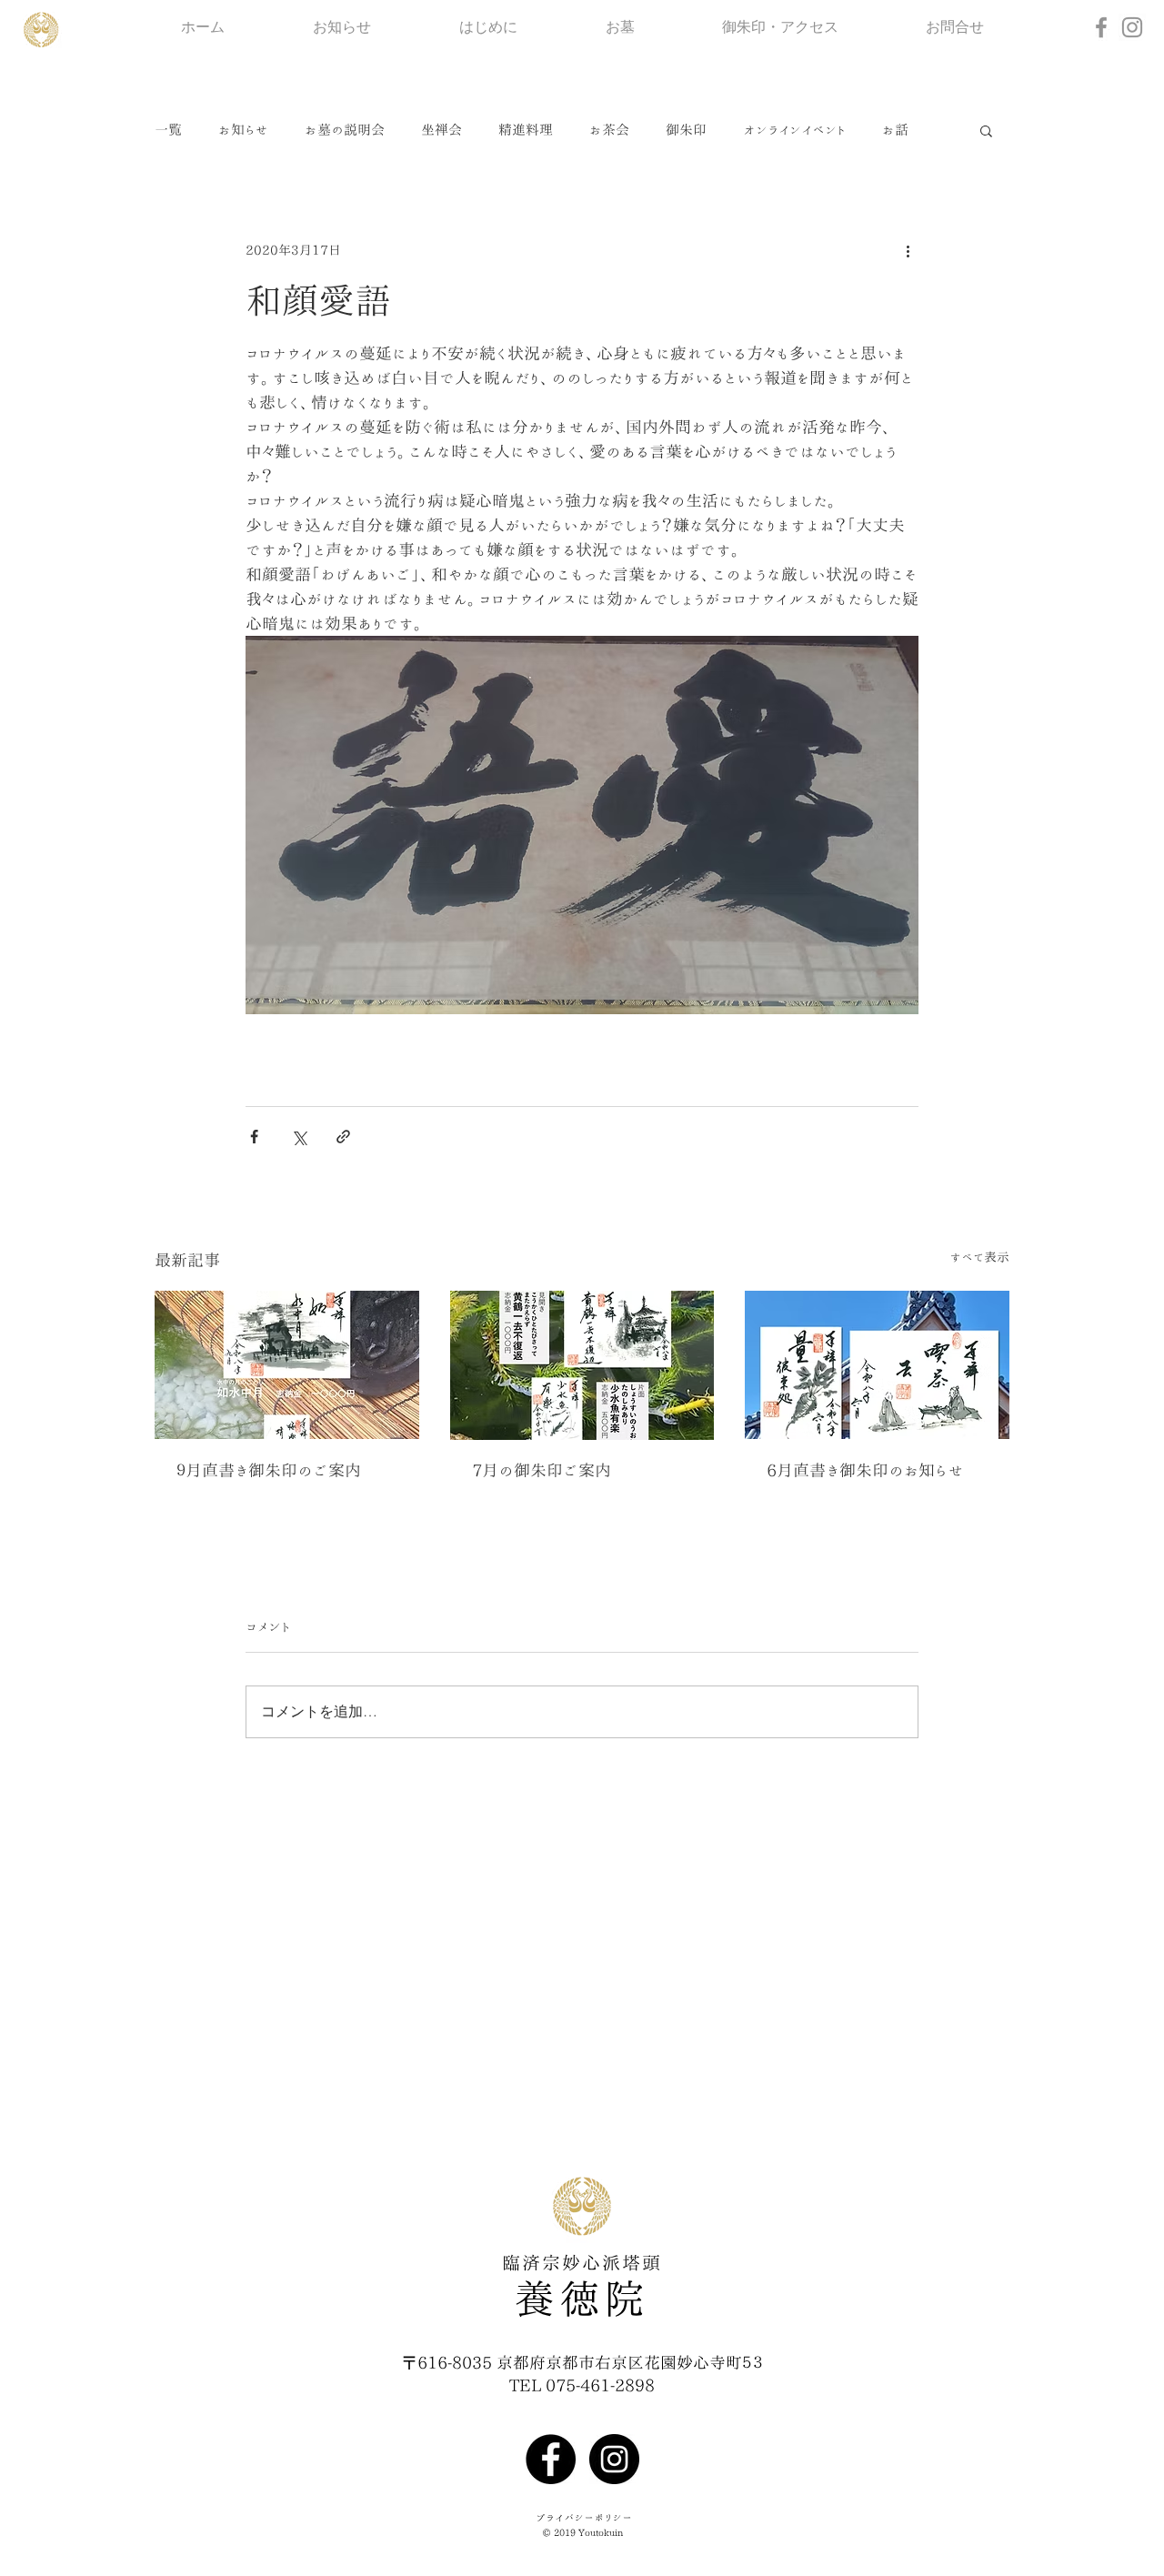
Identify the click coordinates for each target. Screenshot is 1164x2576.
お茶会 (609, 130)
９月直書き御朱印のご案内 (269, 1470)
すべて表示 (979, 1257)
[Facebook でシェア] (254, 1137)
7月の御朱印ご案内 (542, 1470)
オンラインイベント (794, 130)
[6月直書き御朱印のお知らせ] (877, 1365)
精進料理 (526, 130)
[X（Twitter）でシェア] (299, 1137)
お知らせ (243, 130)
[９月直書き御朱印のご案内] (287, 1365)
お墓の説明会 (345, 130)
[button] (986, 130)
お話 (895, 130)
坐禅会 (442, 130)
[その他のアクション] (908, 250)
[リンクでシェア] (343, 1137)
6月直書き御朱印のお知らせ (865, 1470)
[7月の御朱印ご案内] (582, 1365)
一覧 (168, 130)
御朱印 (686, 130)
